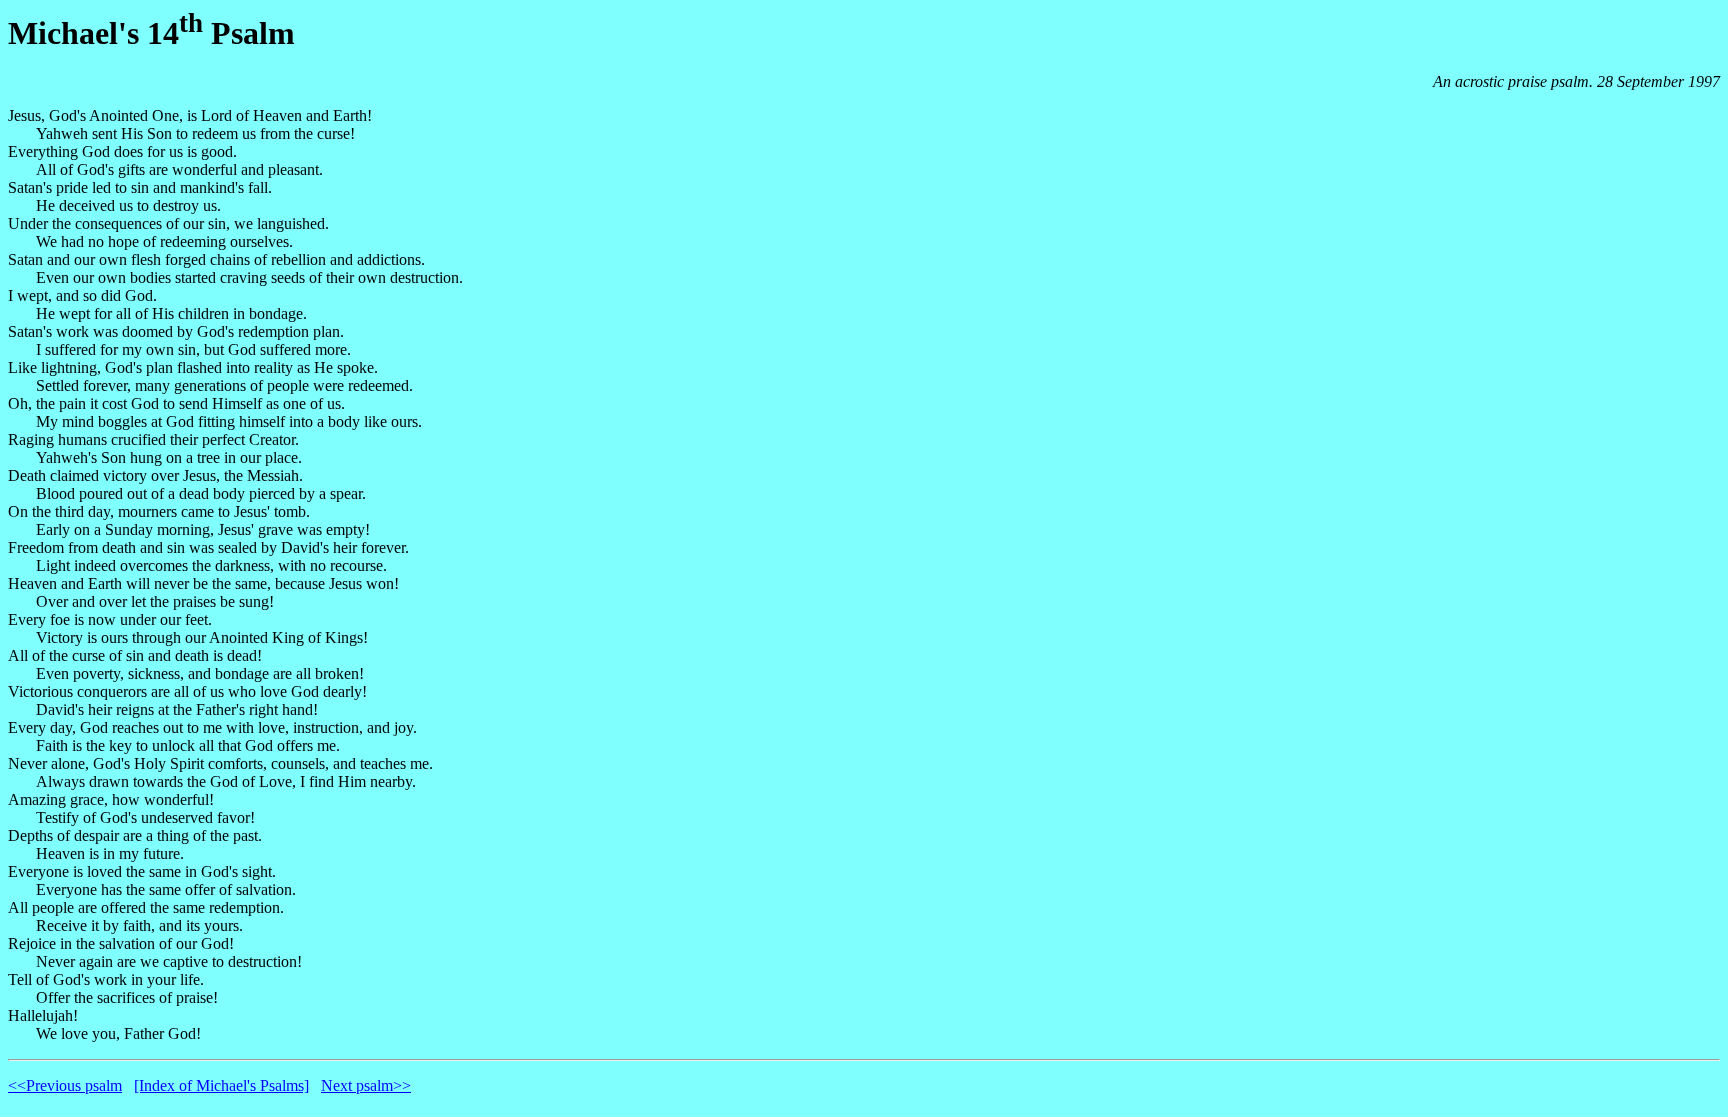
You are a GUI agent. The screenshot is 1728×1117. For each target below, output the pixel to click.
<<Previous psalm (65, 1085)
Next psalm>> (366, 1085)
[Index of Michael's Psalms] (221, 1085)
